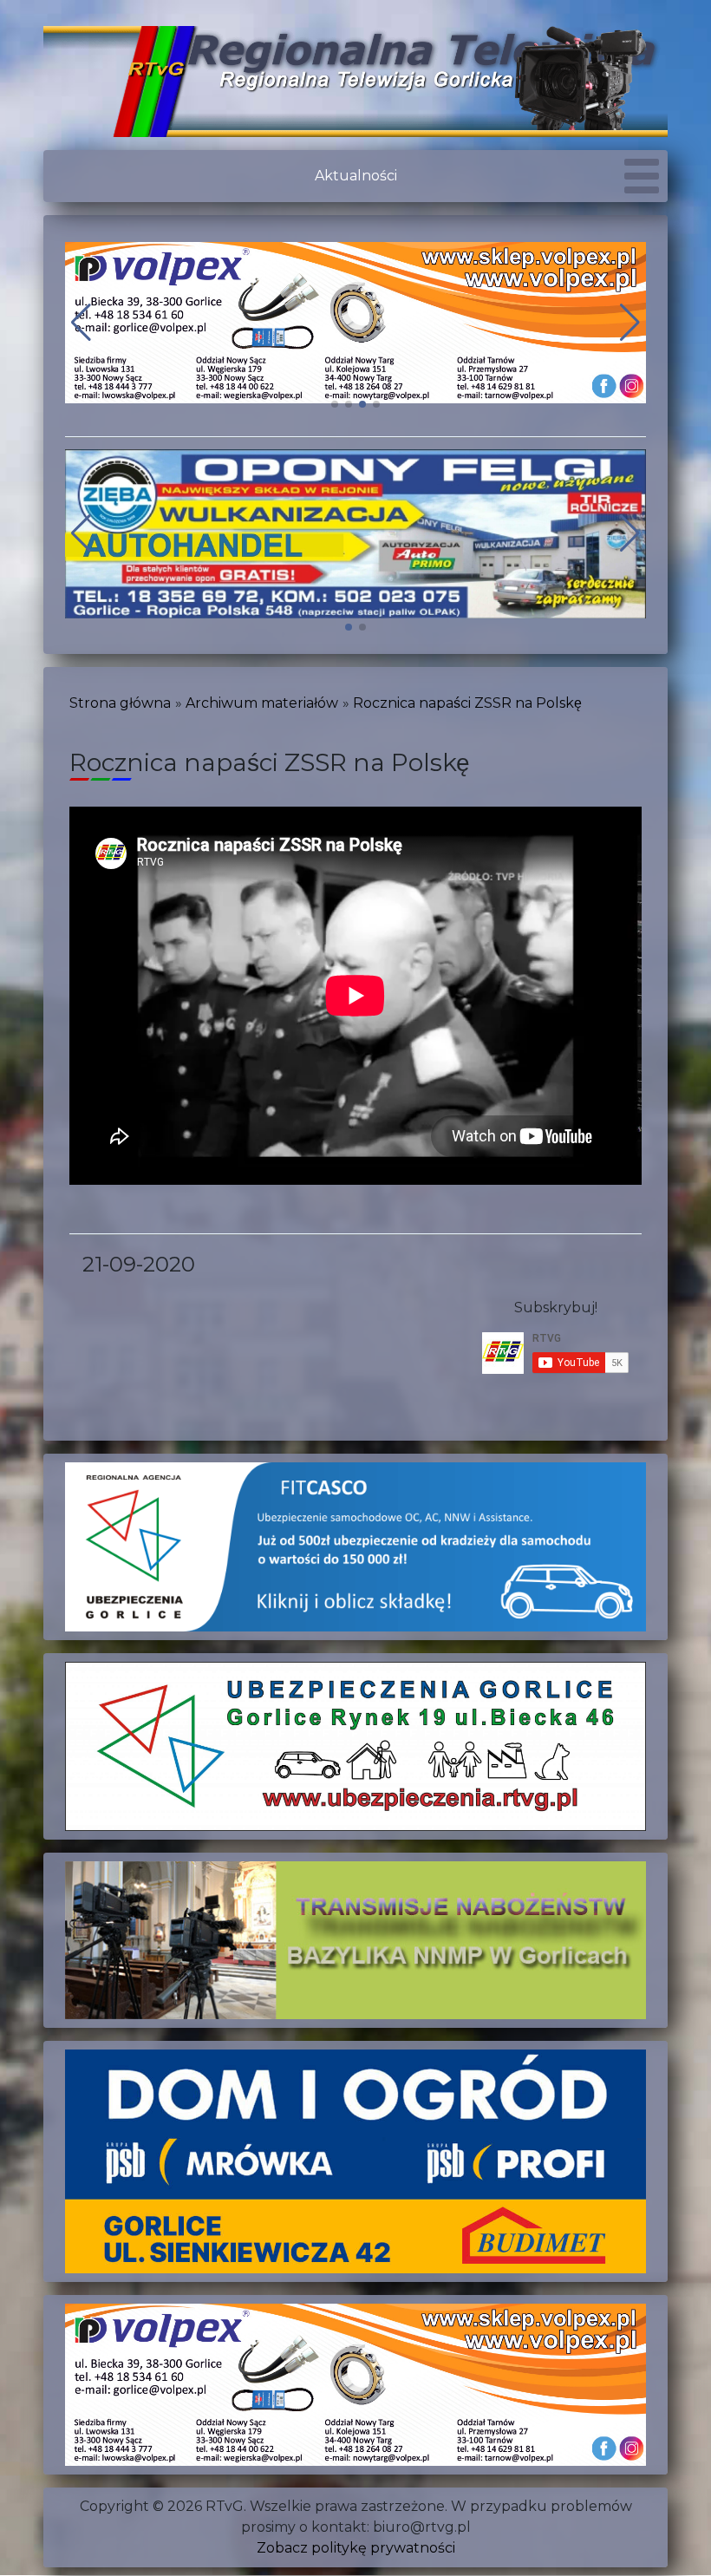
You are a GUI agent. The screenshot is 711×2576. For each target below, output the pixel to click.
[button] (335, 404)
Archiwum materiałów (262, 703)
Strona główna (120, 703)
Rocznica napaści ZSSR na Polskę (467, 703)
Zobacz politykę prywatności (356, 2548)
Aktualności (356, 176)
